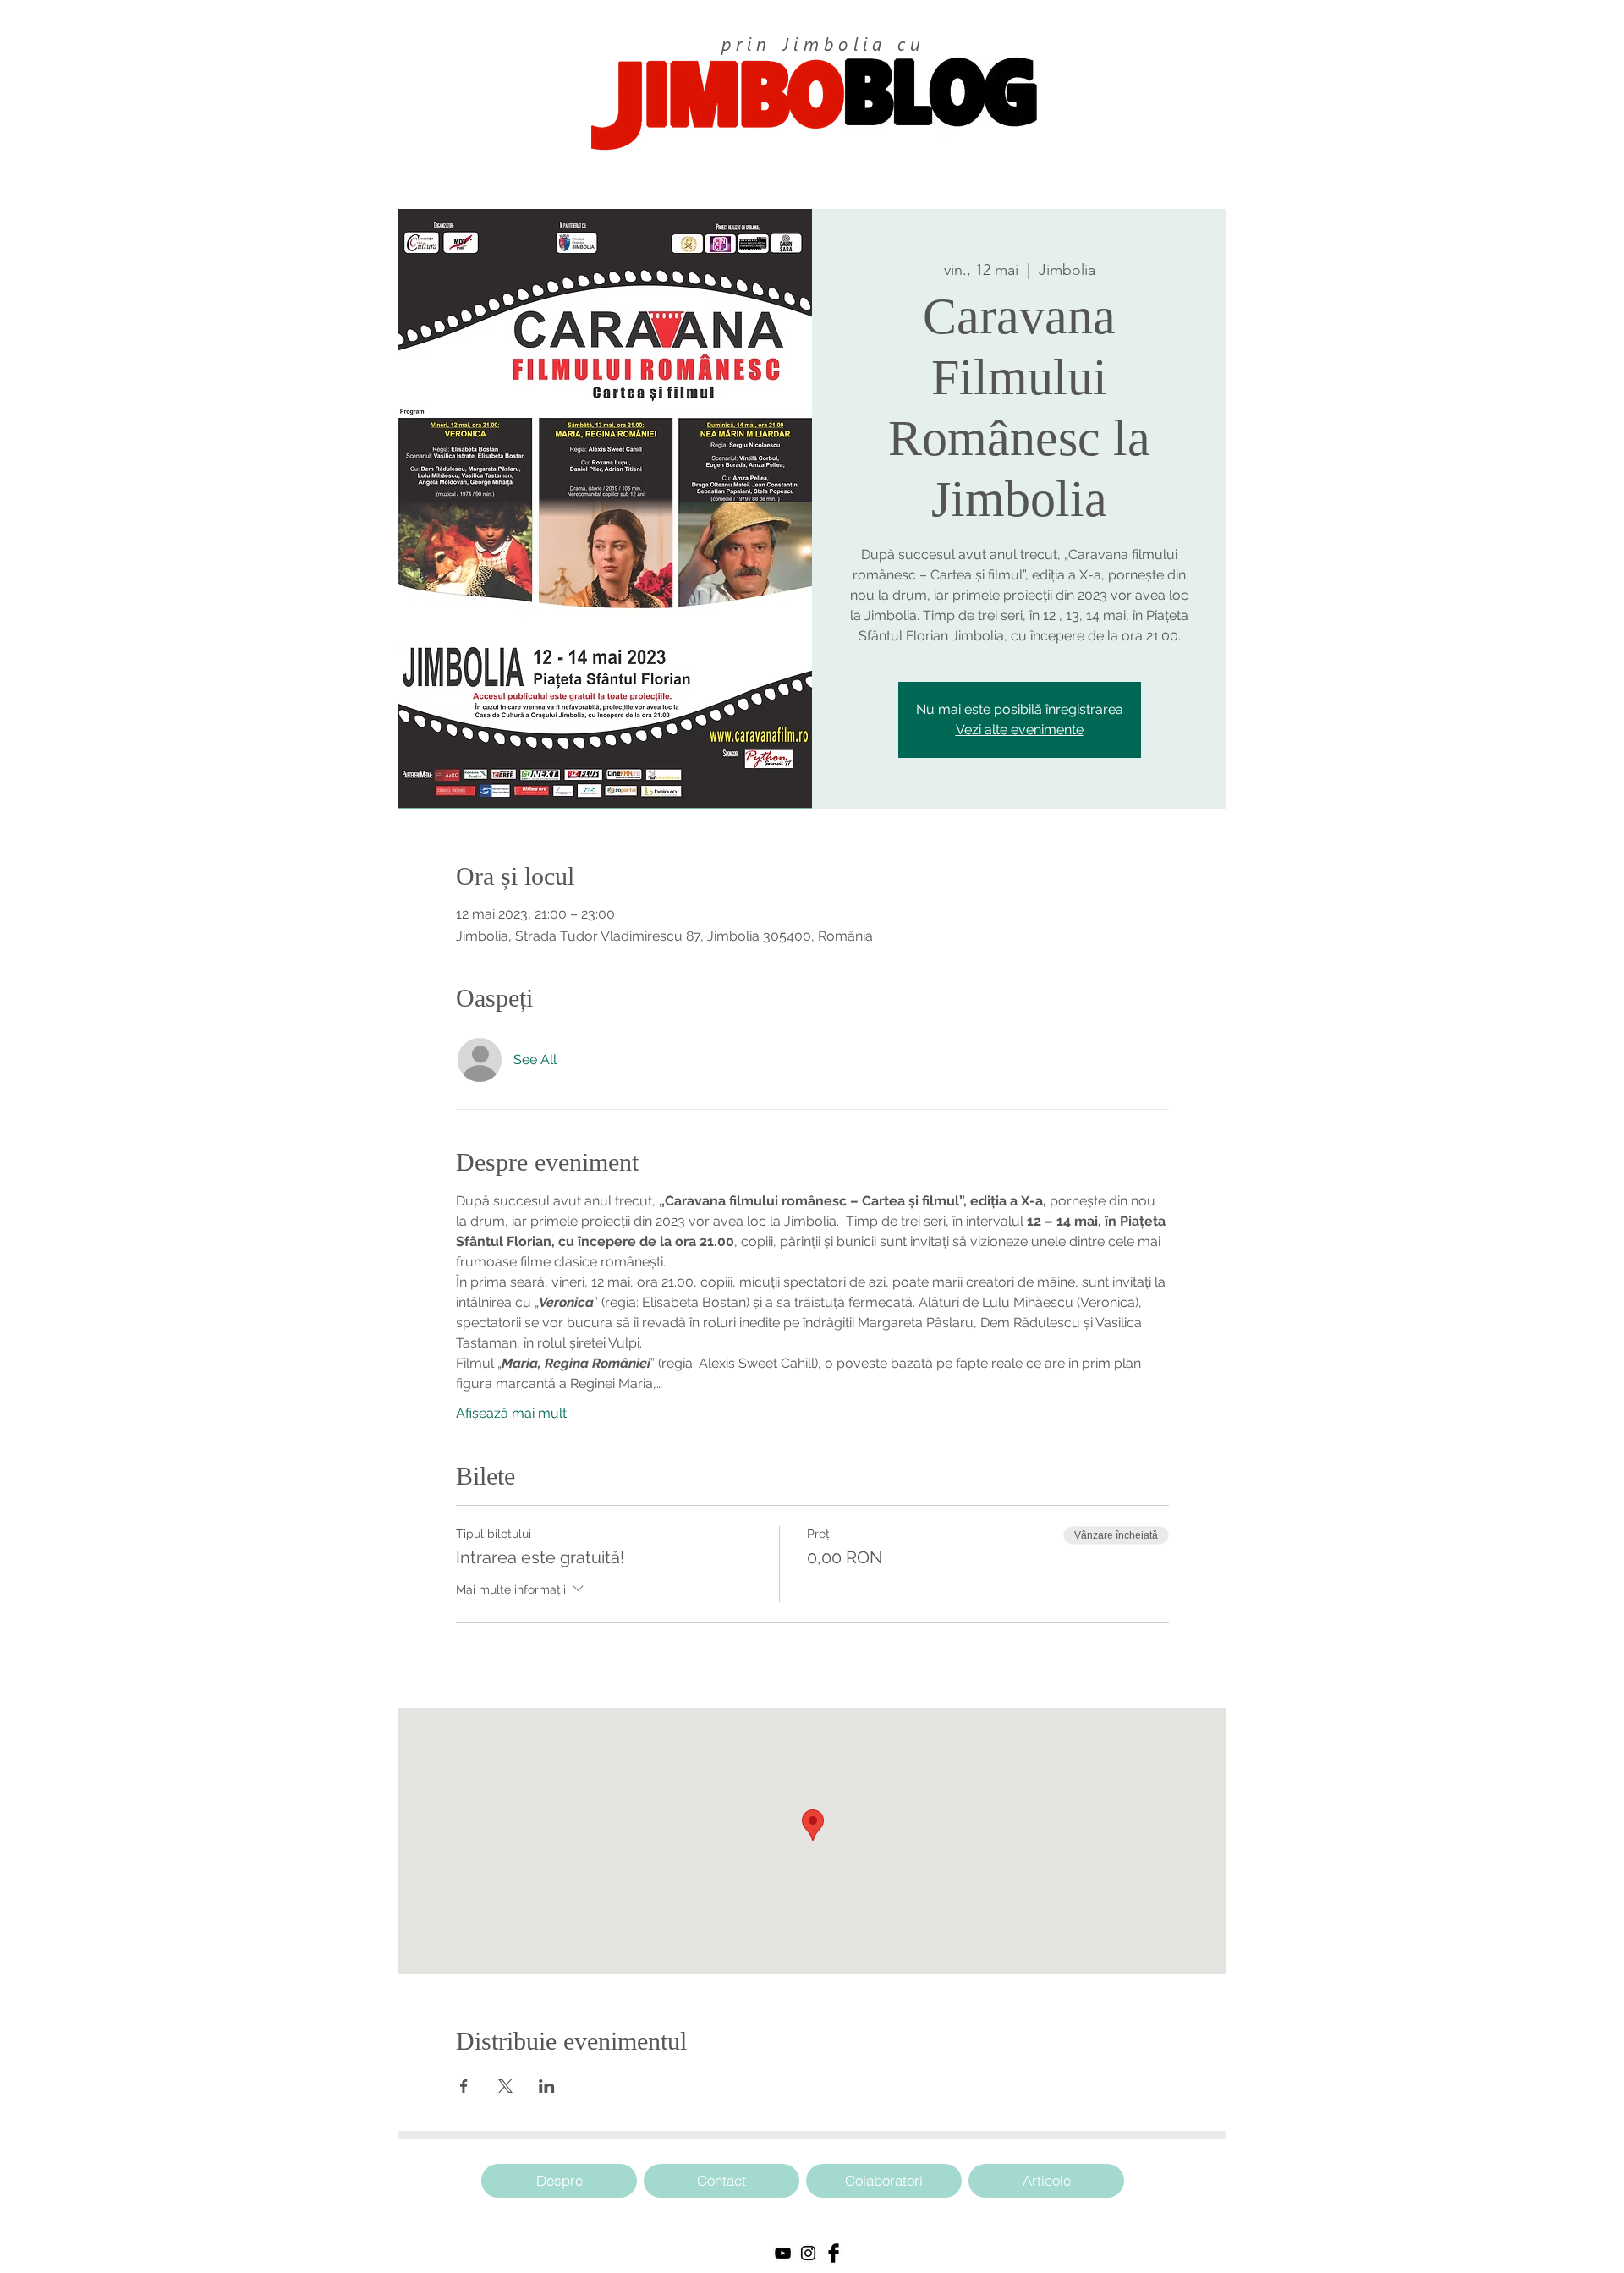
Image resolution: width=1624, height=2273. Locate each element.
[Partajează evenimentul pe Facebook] (464, 2086)
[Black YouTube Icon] (783, 2253)
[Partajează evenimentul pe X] (505, 2086)
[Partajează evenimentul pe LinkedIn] (547, 2086)
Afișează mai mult (511, 1413)
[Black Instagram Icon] (808, 2253)
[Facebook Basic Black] (834, 2253)
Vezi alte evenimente (1020, 730)
